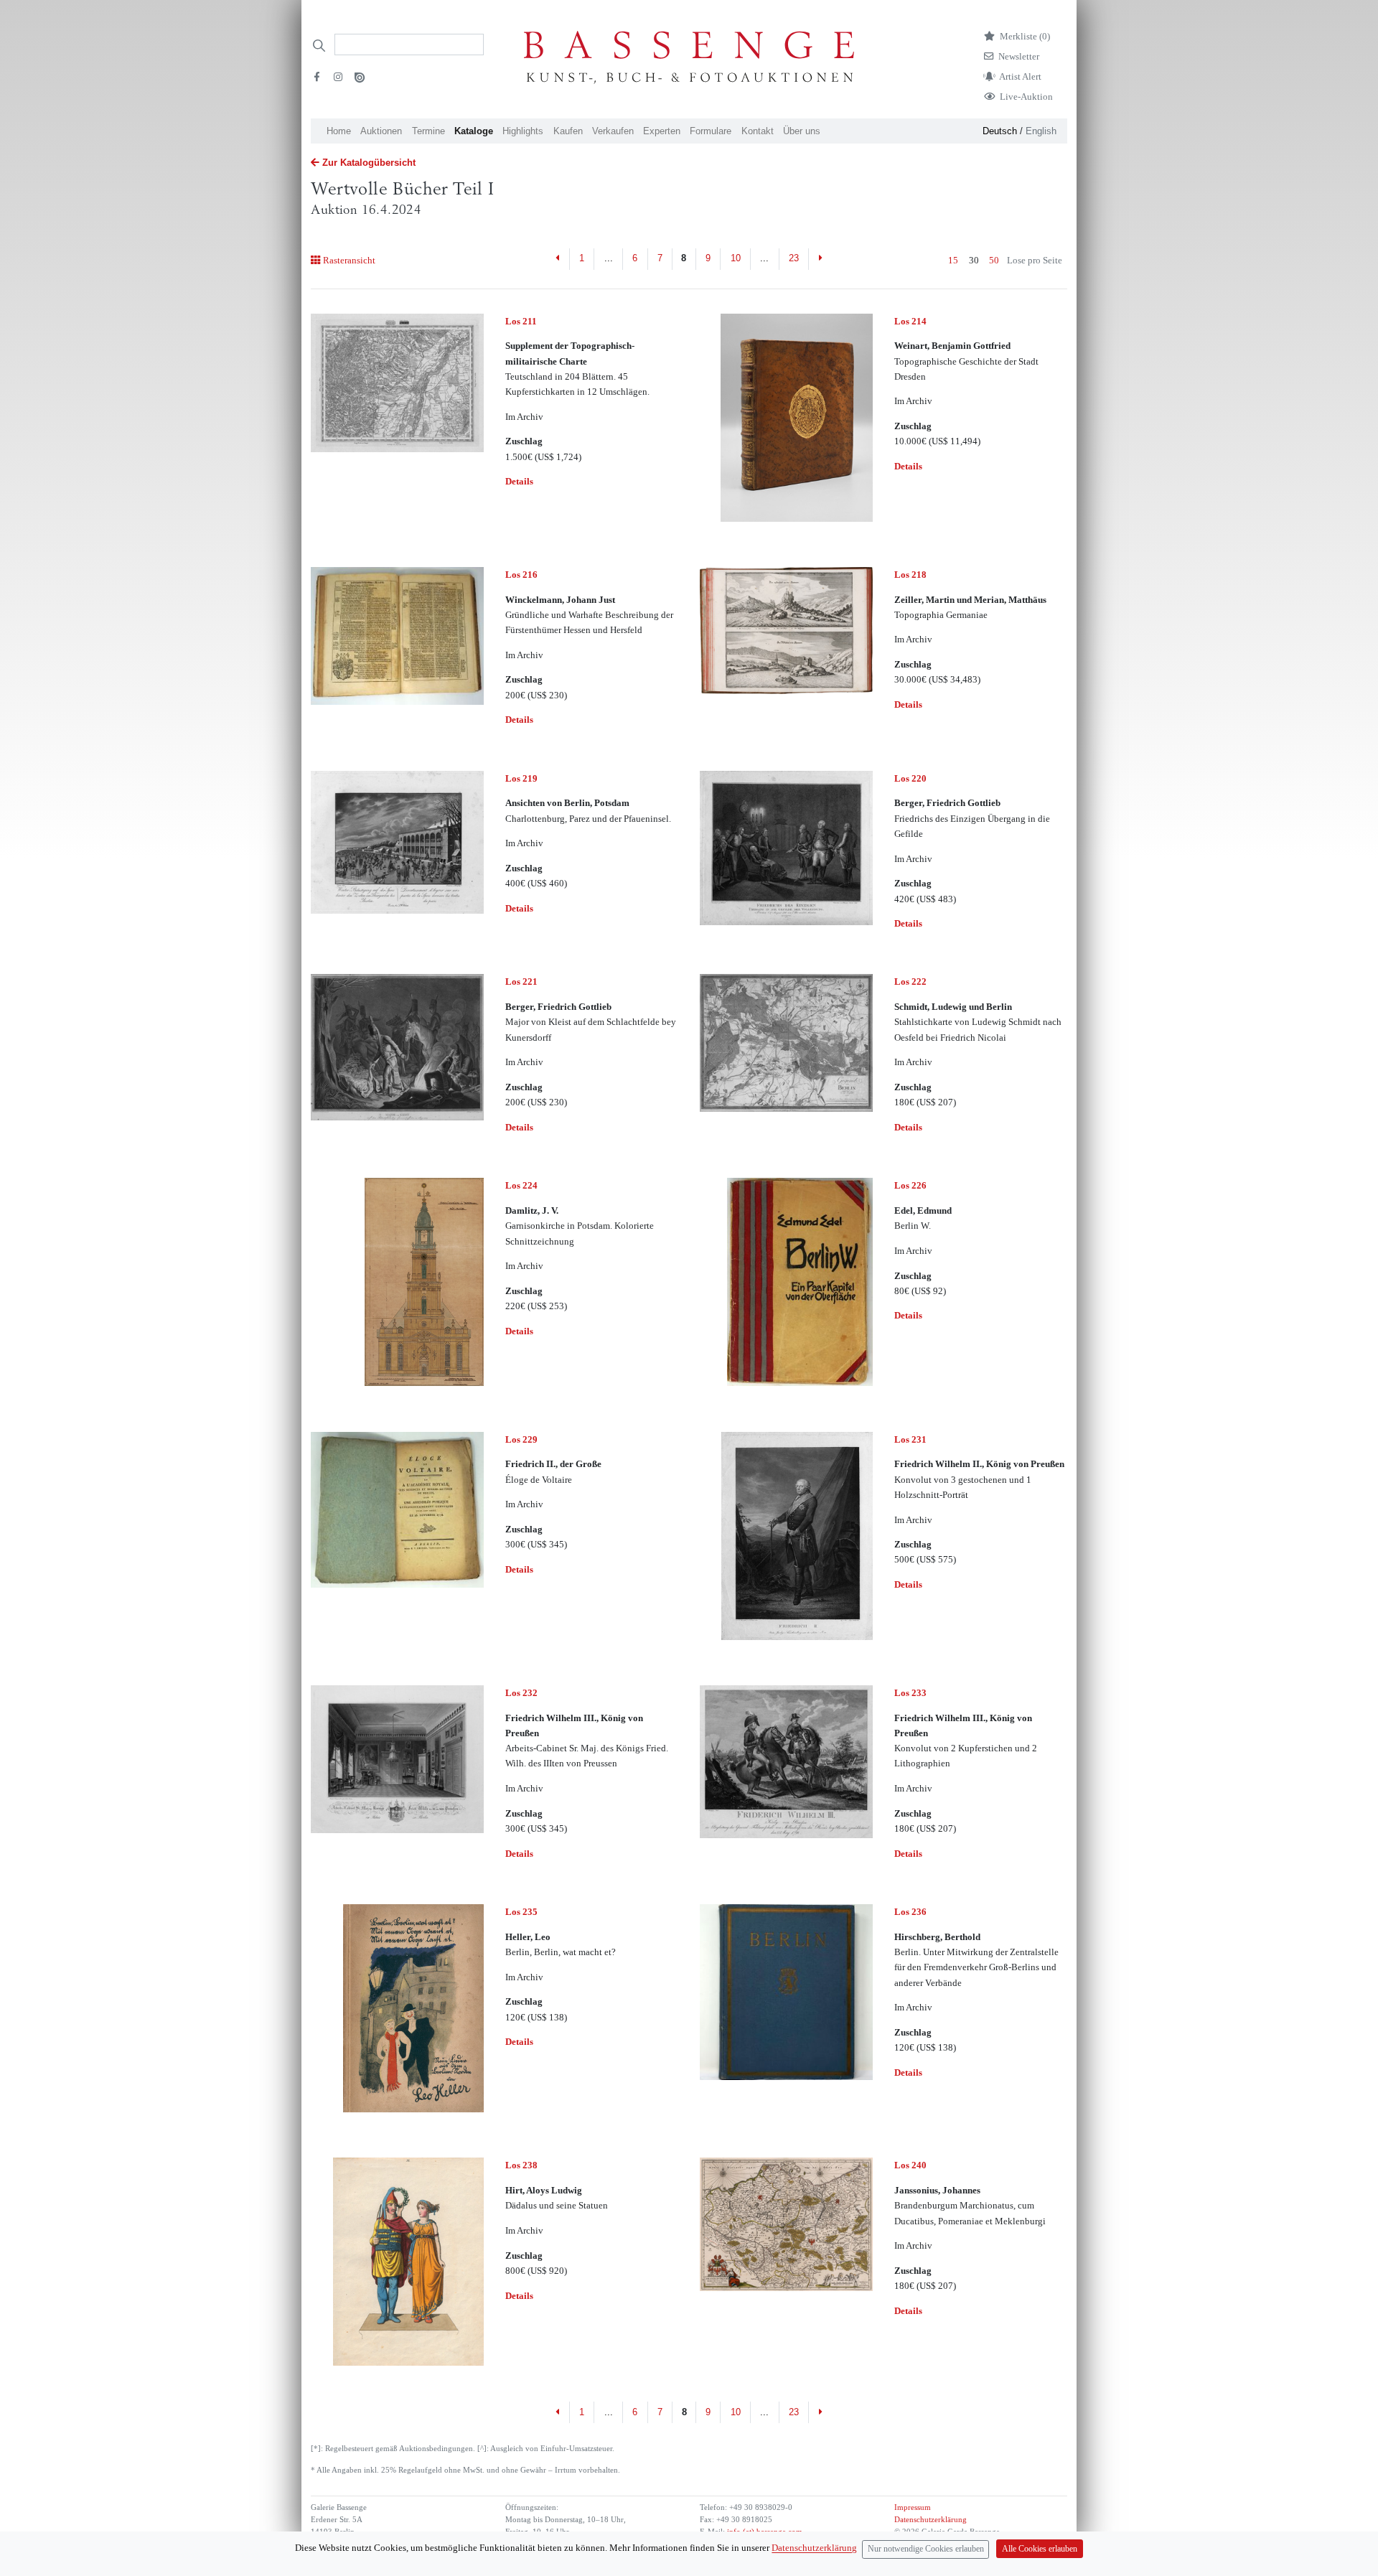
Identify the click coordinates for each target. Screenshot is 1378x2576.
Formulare (711, 131)
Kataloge (474, 131)
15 (953, 260)
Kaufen (568, 131)
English (1041, 131)
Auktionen (381, 131)
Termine (428, 131)
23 (794, 258)
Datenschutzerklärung (931, 2520)
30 (974, 260)
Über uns (802, 131)
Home (339, 131)
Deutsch (1000, 131)
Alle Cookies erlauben (1040, 2549)
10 (736, 258)
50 (994, 260)
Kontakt (758, 131)
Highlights (523, 131)
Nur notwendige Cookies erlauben (926, 2549)
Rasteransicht (349, 260)
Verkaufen (613, 131)
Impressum (913, 2507)
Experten (662, 131)
